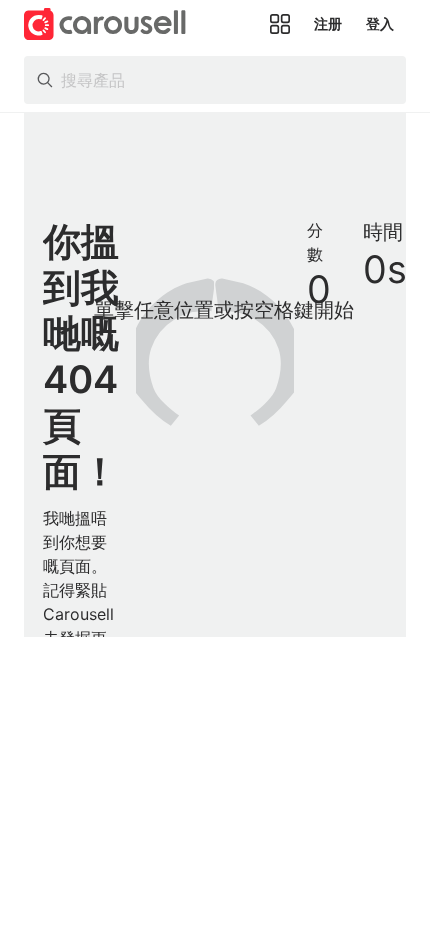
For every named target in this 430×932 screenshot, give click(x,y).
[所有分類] (280, 24)
